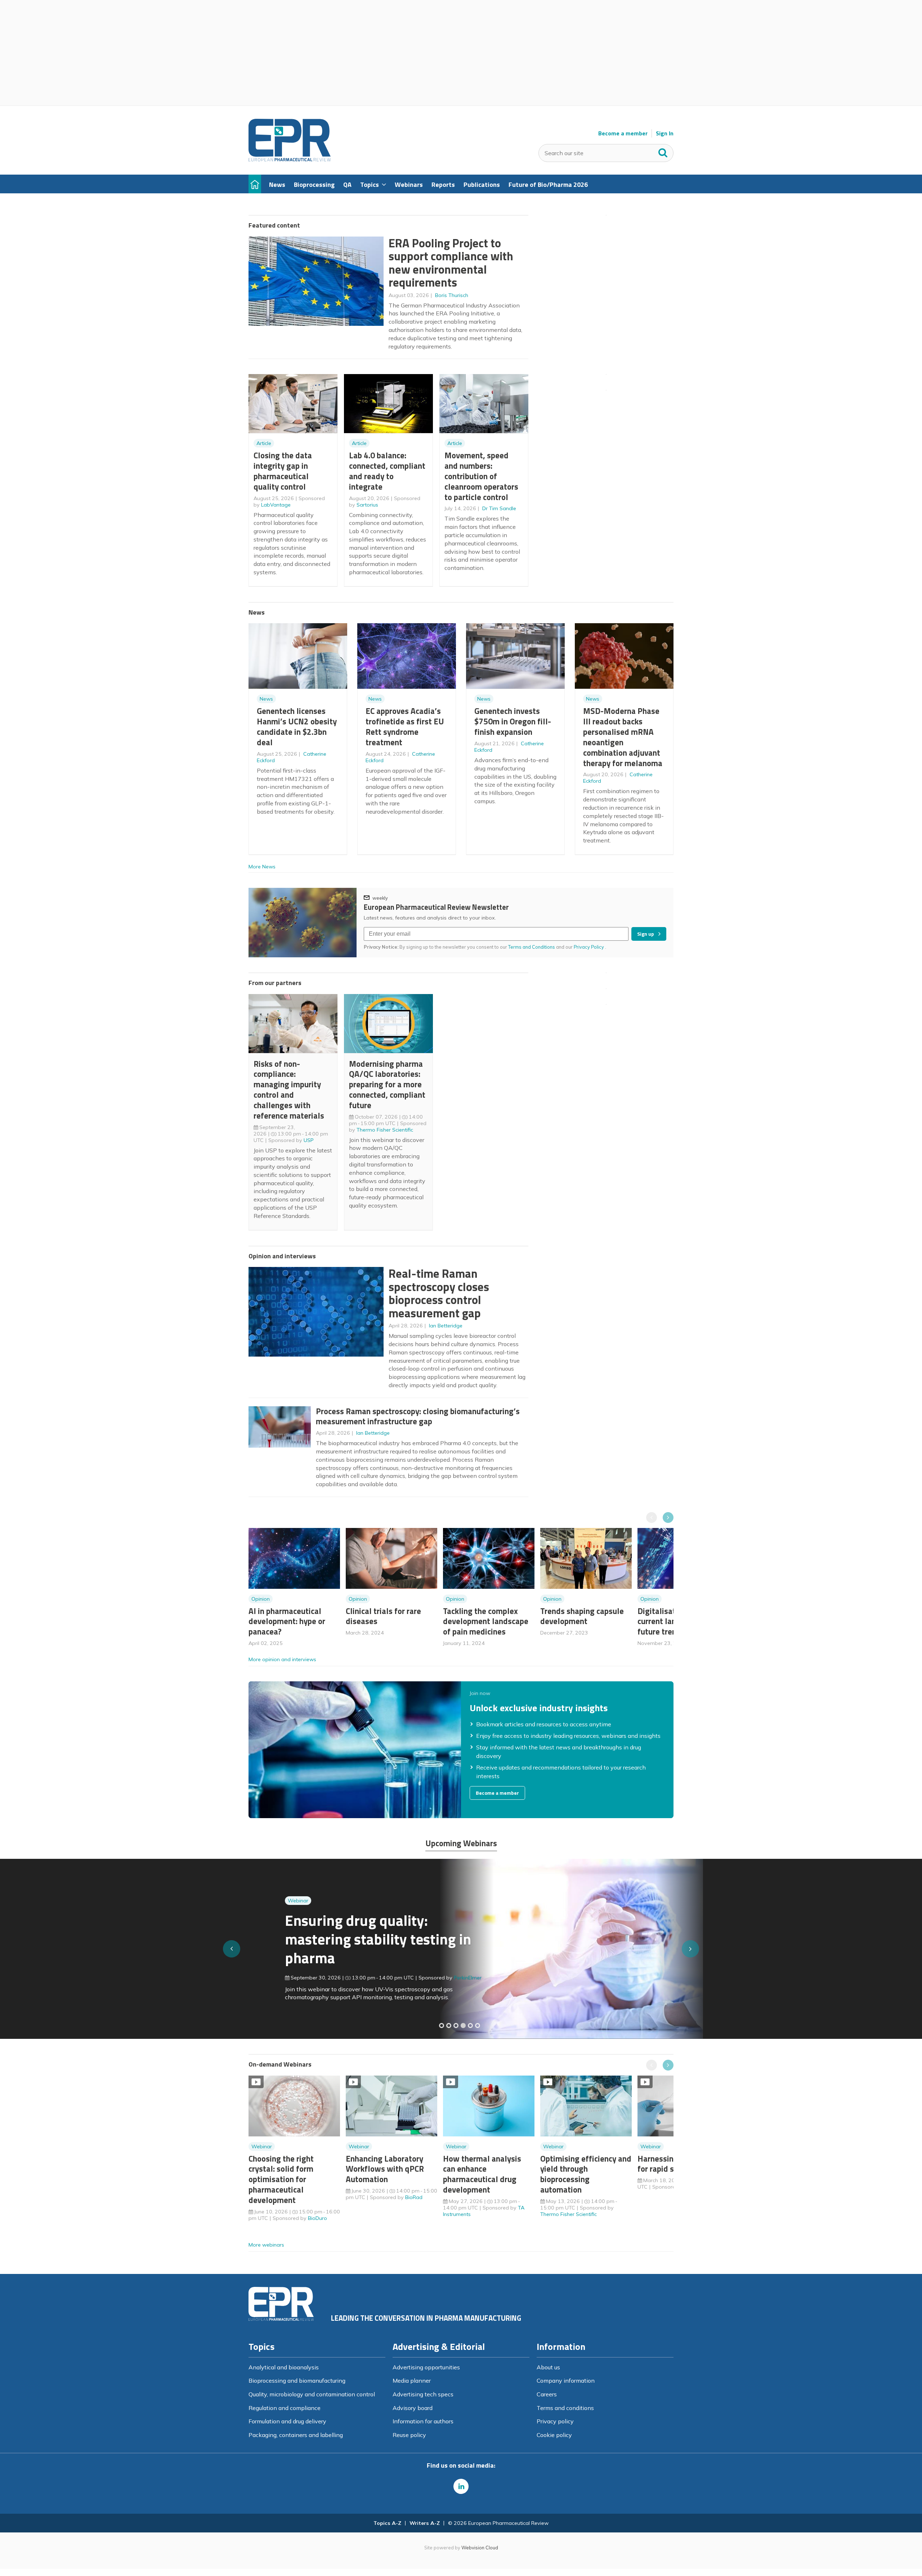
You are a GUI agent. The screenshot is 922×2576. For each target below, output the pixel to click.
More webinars (266, 2245)
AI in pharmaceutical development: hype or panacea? (287, 1621)
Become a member (623, 133)
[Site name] (290, 159)
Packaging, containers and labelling (296, 2435)
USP (309, 1140)
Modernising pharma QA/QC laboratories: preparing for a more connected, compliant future (387, 1084)
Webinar (298, 1884)
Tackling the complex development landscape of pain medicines (486, 1621)
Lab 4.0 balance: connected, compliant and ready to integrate (387, 471)
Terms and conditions (565, 2408)
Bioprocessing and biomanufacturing (297, 2381)
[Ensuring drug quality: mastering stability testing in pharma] (463, 2026)
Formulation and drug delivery (287, 2421)
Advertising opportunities (426, 2367)
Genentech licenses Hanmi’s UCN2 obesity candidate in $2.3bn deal (297, 726)
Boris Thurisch (452, 295)
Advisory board (413, 2408)
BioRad (414, 2197)
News (266, 699)
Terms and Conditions (532, 947)
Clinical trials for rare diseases (383, 1616)
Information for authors (423, 2421)
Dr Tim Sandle (499, 508)
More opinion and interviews (282, 1659)
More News (262, 867)
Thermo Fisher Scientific (385, 1130)
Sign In (665, 133)
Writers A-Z (425, 2523)
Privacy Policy (589, 947)
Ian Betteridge (446, 1326)
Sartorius (367, 505)
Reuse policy (409, 2435)
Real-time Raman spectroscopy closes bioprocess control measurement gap (439, 1293)
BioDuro (317, 2218)
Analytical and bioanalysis (284, 2367)
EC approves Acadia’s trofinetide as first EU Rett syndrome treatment (405, 726)
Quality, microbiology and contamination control (312, 2394)
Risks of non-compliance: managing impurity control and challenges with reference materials (289, 1090)
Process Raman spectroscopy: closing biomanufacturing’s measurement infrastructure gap (418, 1416)
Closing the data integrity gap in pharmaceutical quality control (283, 471)
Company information (566, 2381)
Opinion (261, 1599)
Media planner (412, 2381)
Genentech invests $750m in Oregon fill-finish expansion (513, 721)
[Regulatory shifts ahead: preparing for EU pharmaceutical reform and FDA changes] (449, 2026)
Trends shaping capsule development (582, 1616)
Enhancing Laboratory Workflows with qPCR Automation (385, 2169)
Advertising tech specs (423, 2394)
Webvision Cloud (480, 2548)
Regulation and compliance (285, 2408)
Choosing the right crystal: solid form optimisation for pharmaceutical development (281, 2179)
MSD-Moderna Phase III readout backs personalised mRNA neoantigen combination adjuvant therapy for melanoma (623, 737)
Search (663, 151)
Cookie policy (554, 2435)
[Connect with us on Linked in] (461, 2486)
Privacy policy (555, 2421)
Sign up (646, 934)
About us (548, 2367)
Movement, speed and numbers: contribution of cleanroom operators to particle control (481, 476)
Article (264, 443)
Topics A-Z (387, 2523)
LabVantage (276, 505)
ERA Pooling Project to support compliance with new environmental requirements (451, 263)
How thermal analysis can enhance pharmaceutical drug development (482, 2174)
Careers (547, 2394)
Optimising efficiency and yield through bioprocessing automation (586, 2174)
